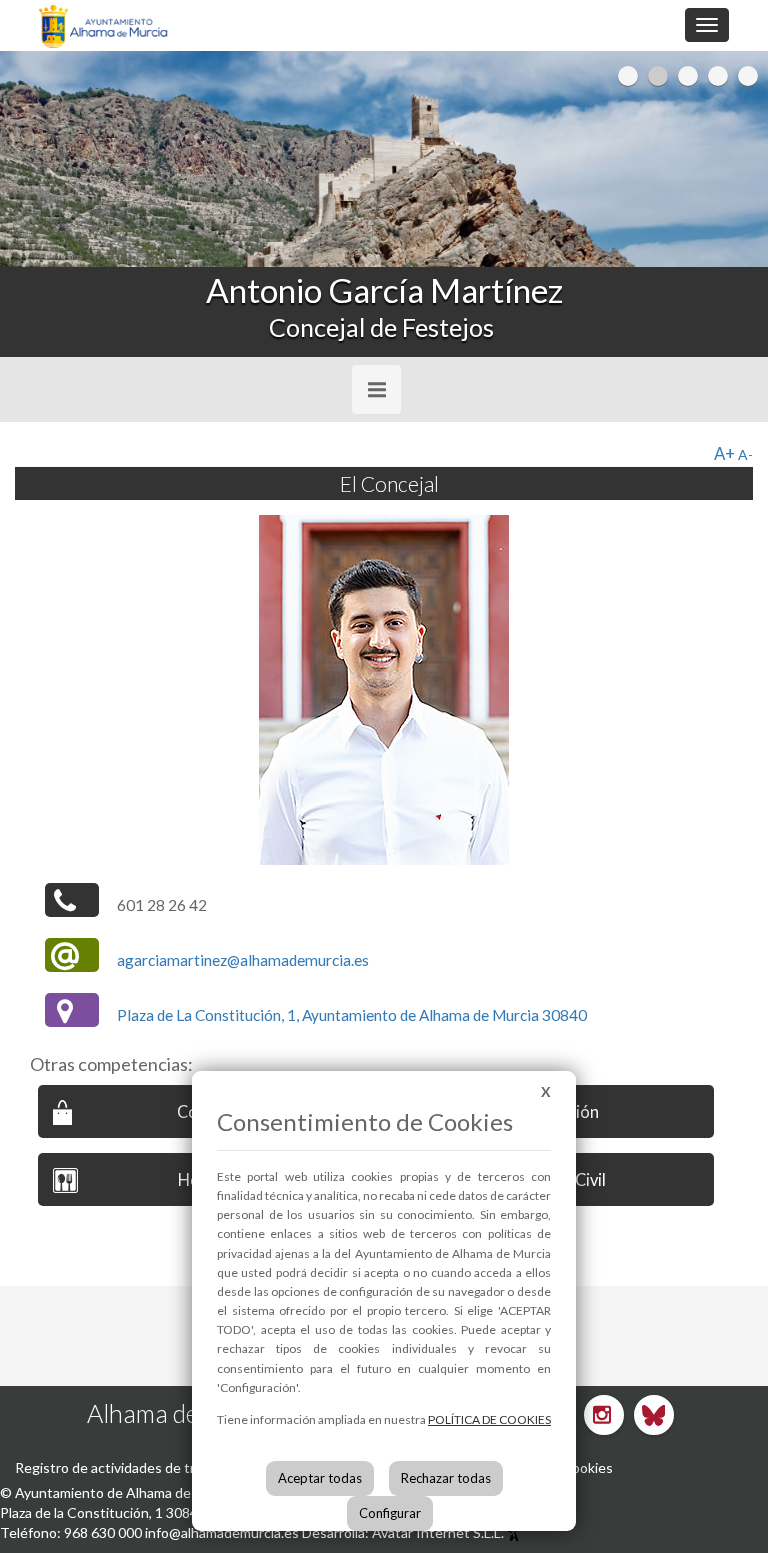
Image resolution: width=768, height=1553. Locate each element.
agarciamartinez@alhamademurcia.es (243, 960)
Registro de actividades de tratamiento (137, 1467)
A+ (724, 453)
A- (745, 454)
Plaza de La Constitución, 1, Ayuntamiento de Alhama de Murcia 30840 (352, 1015)
